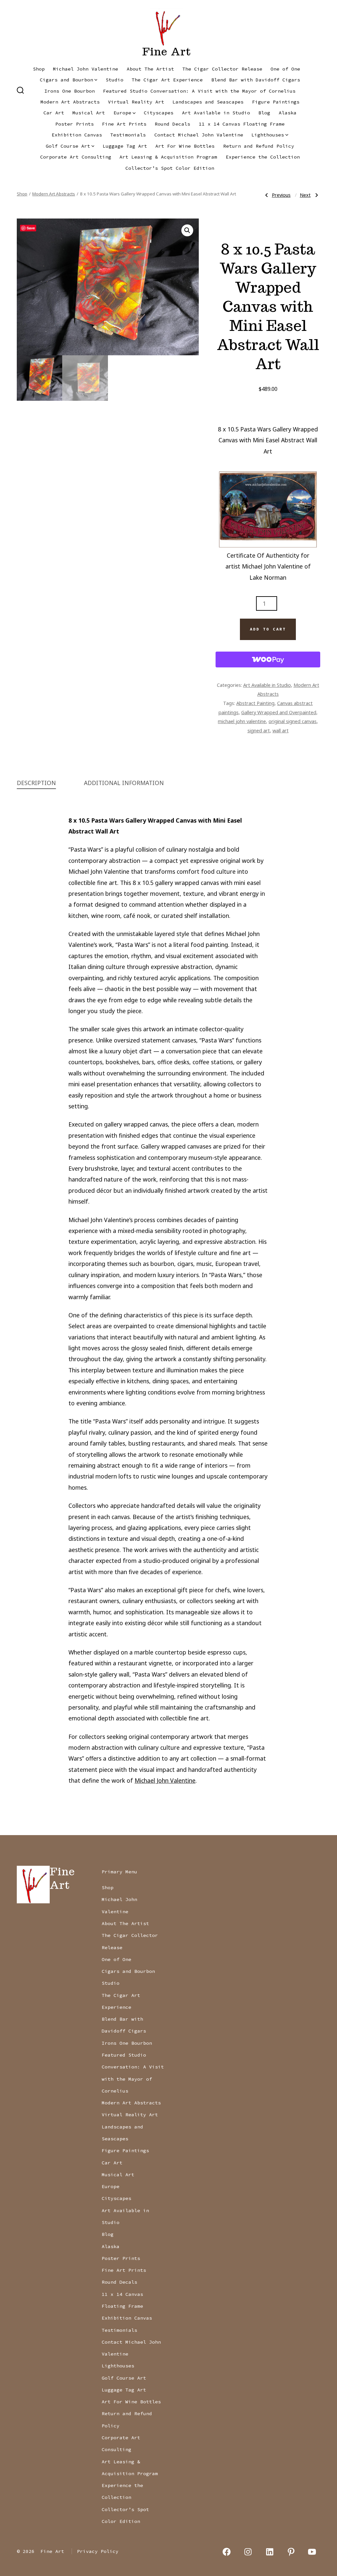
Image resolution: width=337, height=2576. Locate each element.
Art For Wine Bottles (185, 146)
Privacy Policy (98, 2551)
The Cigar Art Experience (167, 80)
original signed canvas (293, 721)
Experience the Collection (263, 157)
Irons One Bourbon (70, 91)
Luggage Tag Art (125, 146)
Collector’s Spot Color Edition (170, 168)
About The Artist (150, 69)
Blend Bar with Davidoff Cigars (256, 80)
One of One (285, 69)
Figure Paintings (276, 102)
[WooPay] (268, 659)
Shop (39, 69)
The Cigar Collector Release (222, 69)
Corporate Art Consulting (76, 157)
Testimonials (128, 135)
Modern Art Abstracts (70, 102)
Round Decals (172, 124)
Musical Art (89, 113)
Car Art (54, 113)
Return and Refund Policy (259, 146)
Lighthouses (268, 135)
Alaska (288, 113)
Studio (115, 80)
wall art (281, 730)
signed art (259, 730)
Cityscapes (159, 113)
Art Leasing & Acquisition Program (168, 157)
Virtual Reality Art (136, 102)
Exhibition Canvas (77, 135)
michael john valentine (242, 721)
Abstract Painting (255, 703)
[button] (187, 230)
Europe (122, 113)
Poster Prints (75, 124)
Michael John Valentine (86, 69)
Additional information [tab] (124, 783)
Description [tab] (36, 783)
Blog (264, 113)
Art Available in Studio (216, 113)
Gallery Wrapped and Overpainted (279, 712)
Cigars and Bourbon (66, 80)
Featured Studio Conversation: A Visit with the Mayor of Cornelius (199, 91)
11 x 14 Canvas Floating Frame (242, 124)
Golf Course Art (68, 146)
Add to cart (268, 629)
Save (31, 228)
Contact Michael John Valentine (199, 135)
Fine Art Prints (124, 124)
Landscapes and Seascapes (208, 102)
